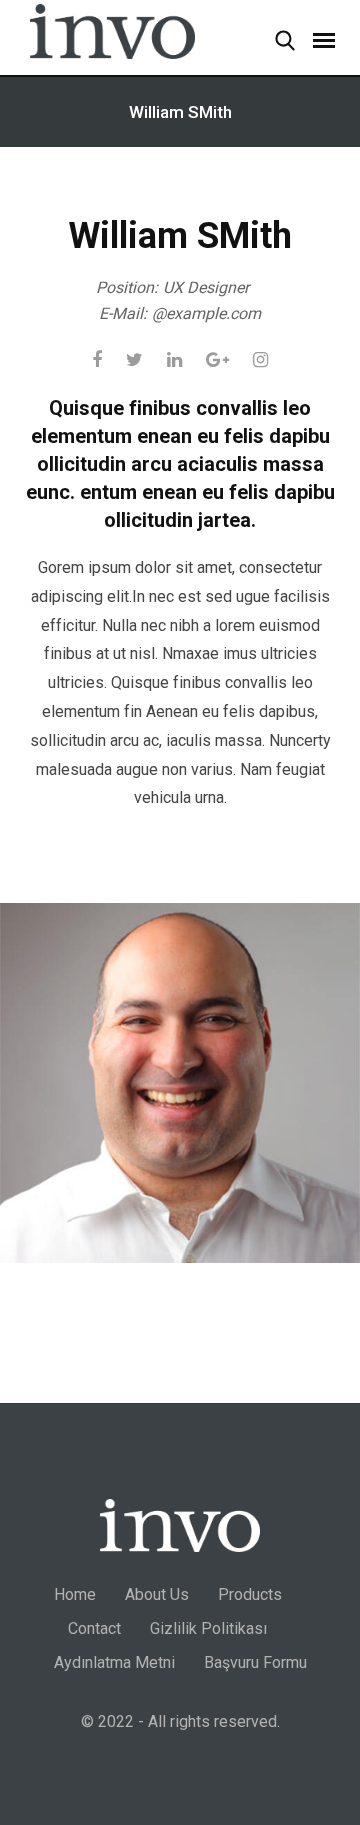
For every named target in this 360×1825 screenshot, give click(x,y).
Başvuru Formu (255, 1662)
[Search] (275, 42)
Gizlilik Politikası (208, 1628)
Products (250, 1594)
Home (75, 1594)
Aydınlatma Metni (114, 1662)
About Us (157, 1594)
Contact (94, 1628)
